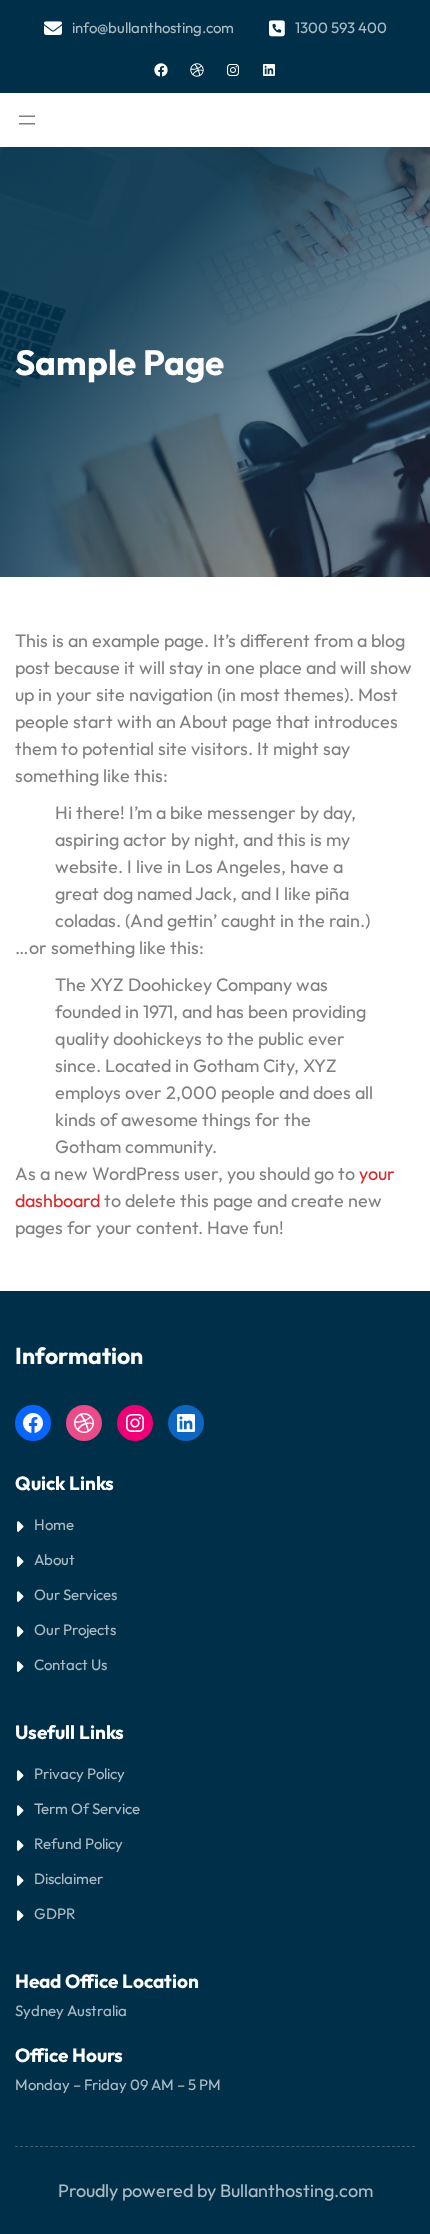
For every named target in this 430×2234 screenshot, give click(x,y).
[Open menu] (27, 120)
